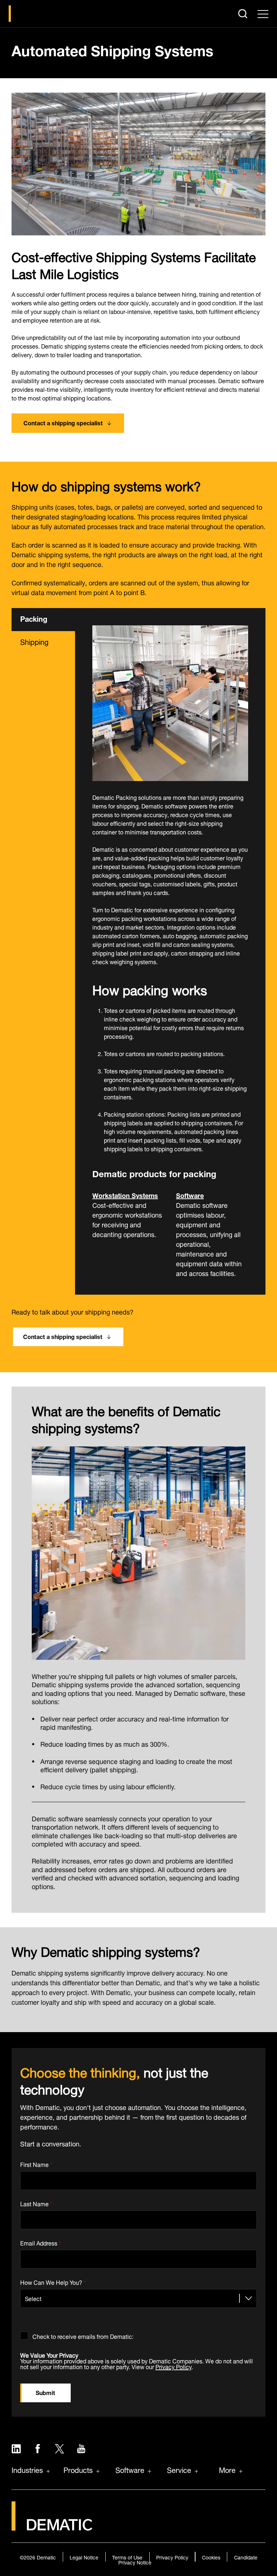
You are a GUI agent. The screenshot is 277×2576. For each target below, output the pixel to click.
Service (179, 2469)
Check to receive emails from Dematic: (83, 2335)
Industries (27, 2469)
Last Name (36, 2202)
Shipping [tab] (34, 641)
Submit (45, 2392)
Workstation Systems (125, 1195)
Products (78, 2469)
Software (190, 1195)
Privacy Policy (173, 2366)
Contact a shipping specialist (63, 422)
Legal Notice (84, 2557)
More (227, 2469)
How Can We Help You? (53, 2281)
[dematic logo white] (52, 2526)
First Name (36, 2163)
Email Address (41, 2242)
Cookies (211, 2557)
